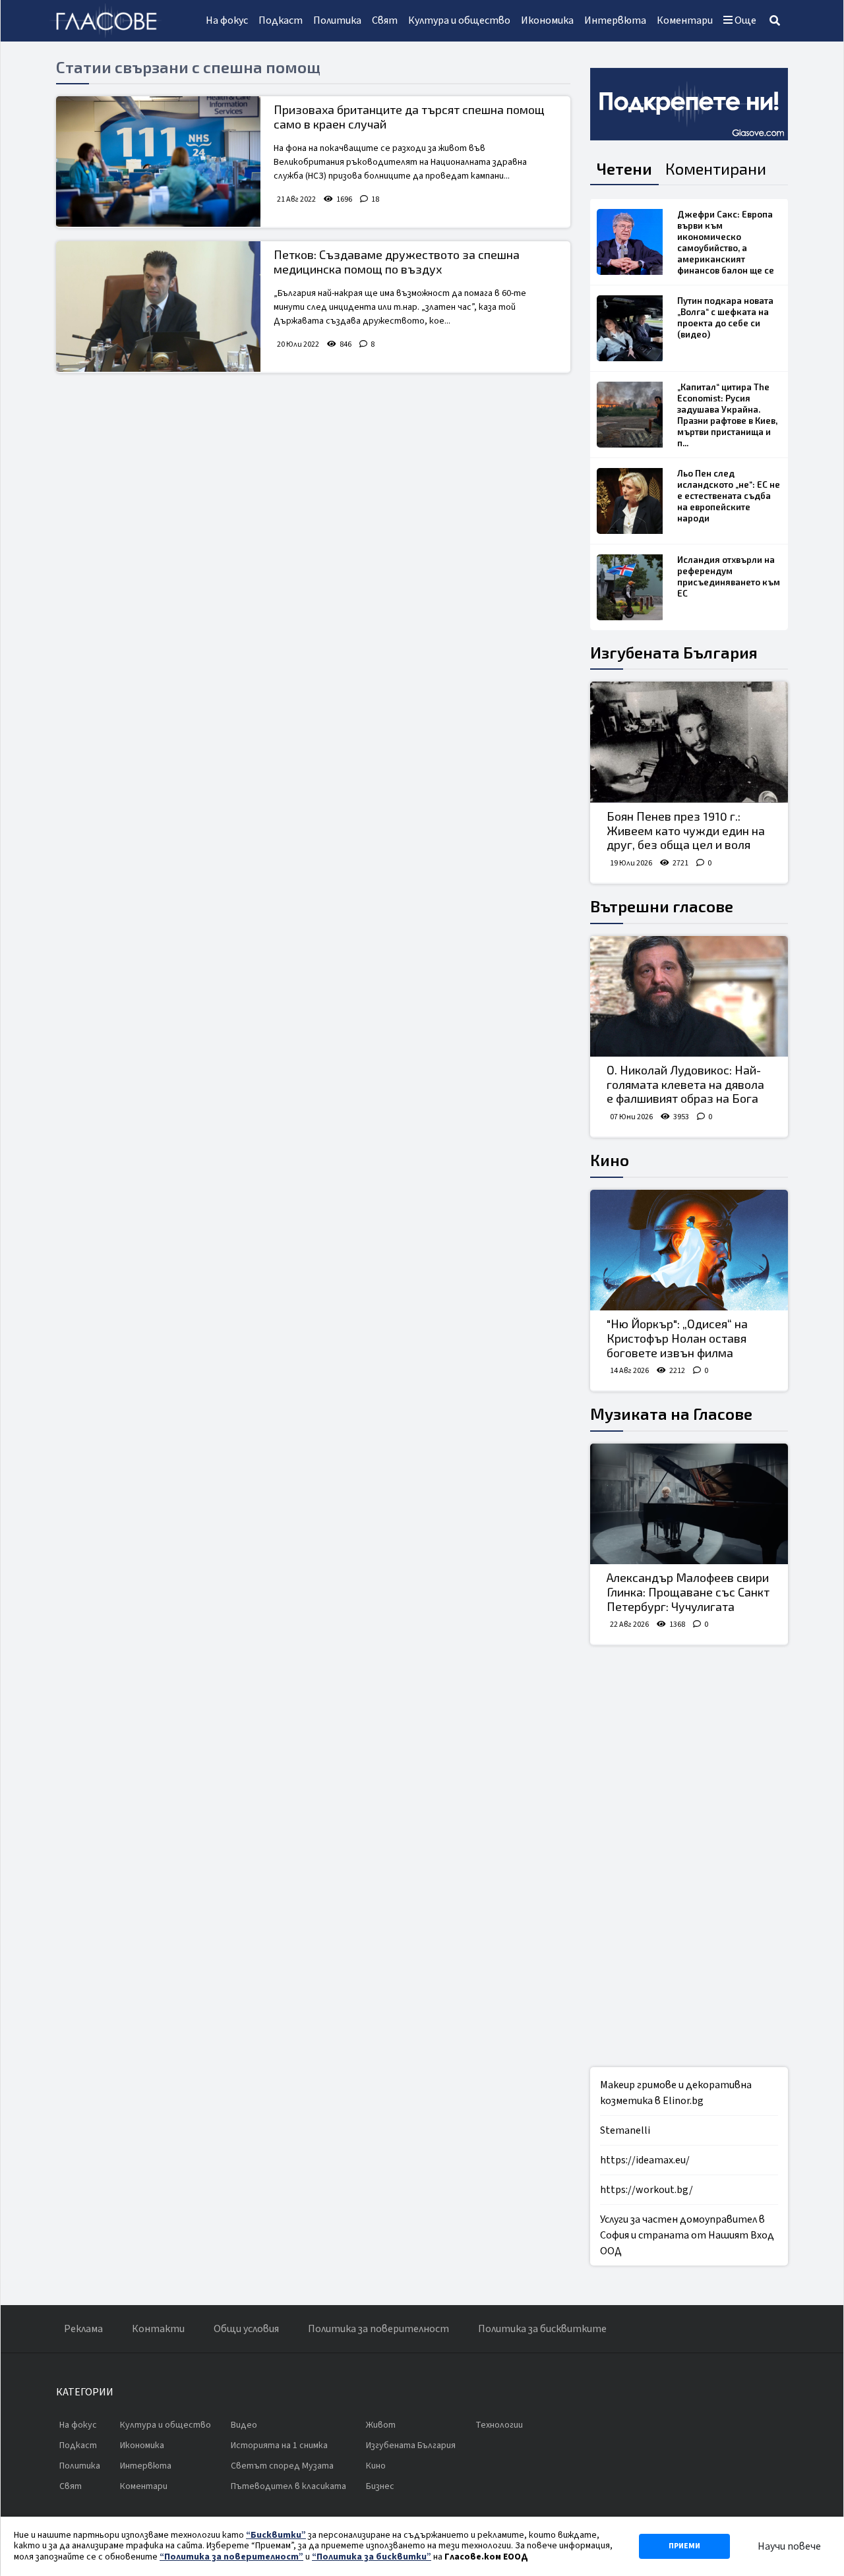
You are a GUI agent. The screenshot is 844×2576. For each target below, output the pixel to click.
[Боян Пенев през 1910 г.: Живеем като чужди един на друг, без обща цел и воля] (689, 742)
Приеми (684, 2546)
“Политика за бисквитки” (372, 2557)
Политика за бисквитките (542, 2329)
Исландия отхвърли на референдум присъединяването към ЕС (729, 576)
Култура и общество (459, 20)
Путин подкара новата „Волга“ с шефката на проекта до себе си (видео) (725, 317)
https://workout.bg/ (647, 2190)
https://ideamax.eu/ (645, 2160)
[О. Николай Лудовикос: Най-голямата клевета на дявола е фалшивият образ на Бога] (689, 997)
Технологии (499, 2425)
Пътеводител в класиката (288, 2486)
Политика (337, 20)
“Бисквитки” (276, 2535)
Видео (244, 2425)
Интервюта (615, 20)
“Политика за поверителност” (231, 2557)
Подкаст (281, 20)
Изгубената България (674, 652)
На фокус (227, 20)
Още (744, 20)
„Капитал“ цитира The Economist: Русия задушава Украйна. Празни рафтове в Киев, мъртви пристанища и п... (727, 415)
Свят (385, 20)
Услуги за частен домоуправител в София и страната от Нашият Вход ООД (687, 2235)
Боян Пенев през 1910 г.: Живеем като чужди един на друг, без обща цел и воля (686, 830)
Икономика (547, 20)
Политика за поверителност (378, 2329)
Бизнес (380, 2486)
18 (375, 199)
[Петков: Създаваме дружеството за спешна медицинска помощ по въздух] (158, 307)
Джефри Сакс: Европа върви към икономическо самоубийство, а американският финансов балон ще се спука (726, 248)
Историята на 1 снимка (279, 2445)
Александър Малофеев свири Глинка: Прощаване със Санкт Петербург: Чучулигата (688, 1592)
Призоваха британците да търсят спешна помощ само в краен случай (409, 117)
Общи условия (246, 2329)
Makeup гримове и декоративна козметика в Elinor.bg (676, 2093)
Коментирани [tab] (716, 168)
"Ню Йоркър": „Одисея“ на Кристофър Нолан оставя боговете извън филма (677, 1338)
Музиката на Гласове (671, 1414)
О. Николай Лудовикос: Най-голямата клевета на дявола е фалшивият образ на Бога (685, 1084)
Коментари (685, 20)
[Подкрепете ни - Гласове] (689, 104)
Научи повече (789, 2546)
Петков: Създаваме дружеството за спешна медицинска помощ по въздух (397, 262)
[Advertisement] (689, 1856)
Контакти (158, 2329)
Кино (610, 1160)
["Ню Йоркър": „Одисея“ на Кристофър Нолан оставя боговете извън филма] (689, 1250)
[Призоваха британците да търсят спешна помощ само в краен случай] (158, 161)
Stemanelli (625, 2130)
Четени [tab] (624, 168)
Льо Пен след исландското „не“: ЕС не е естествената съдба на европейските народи (729, 496)
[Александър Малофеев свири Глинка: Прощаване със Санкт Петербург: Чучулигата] (689, 1504)
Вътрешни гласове (662, 906)
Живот (381, 2425)
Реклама (83, 2329)
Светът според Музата (282, 2466)
